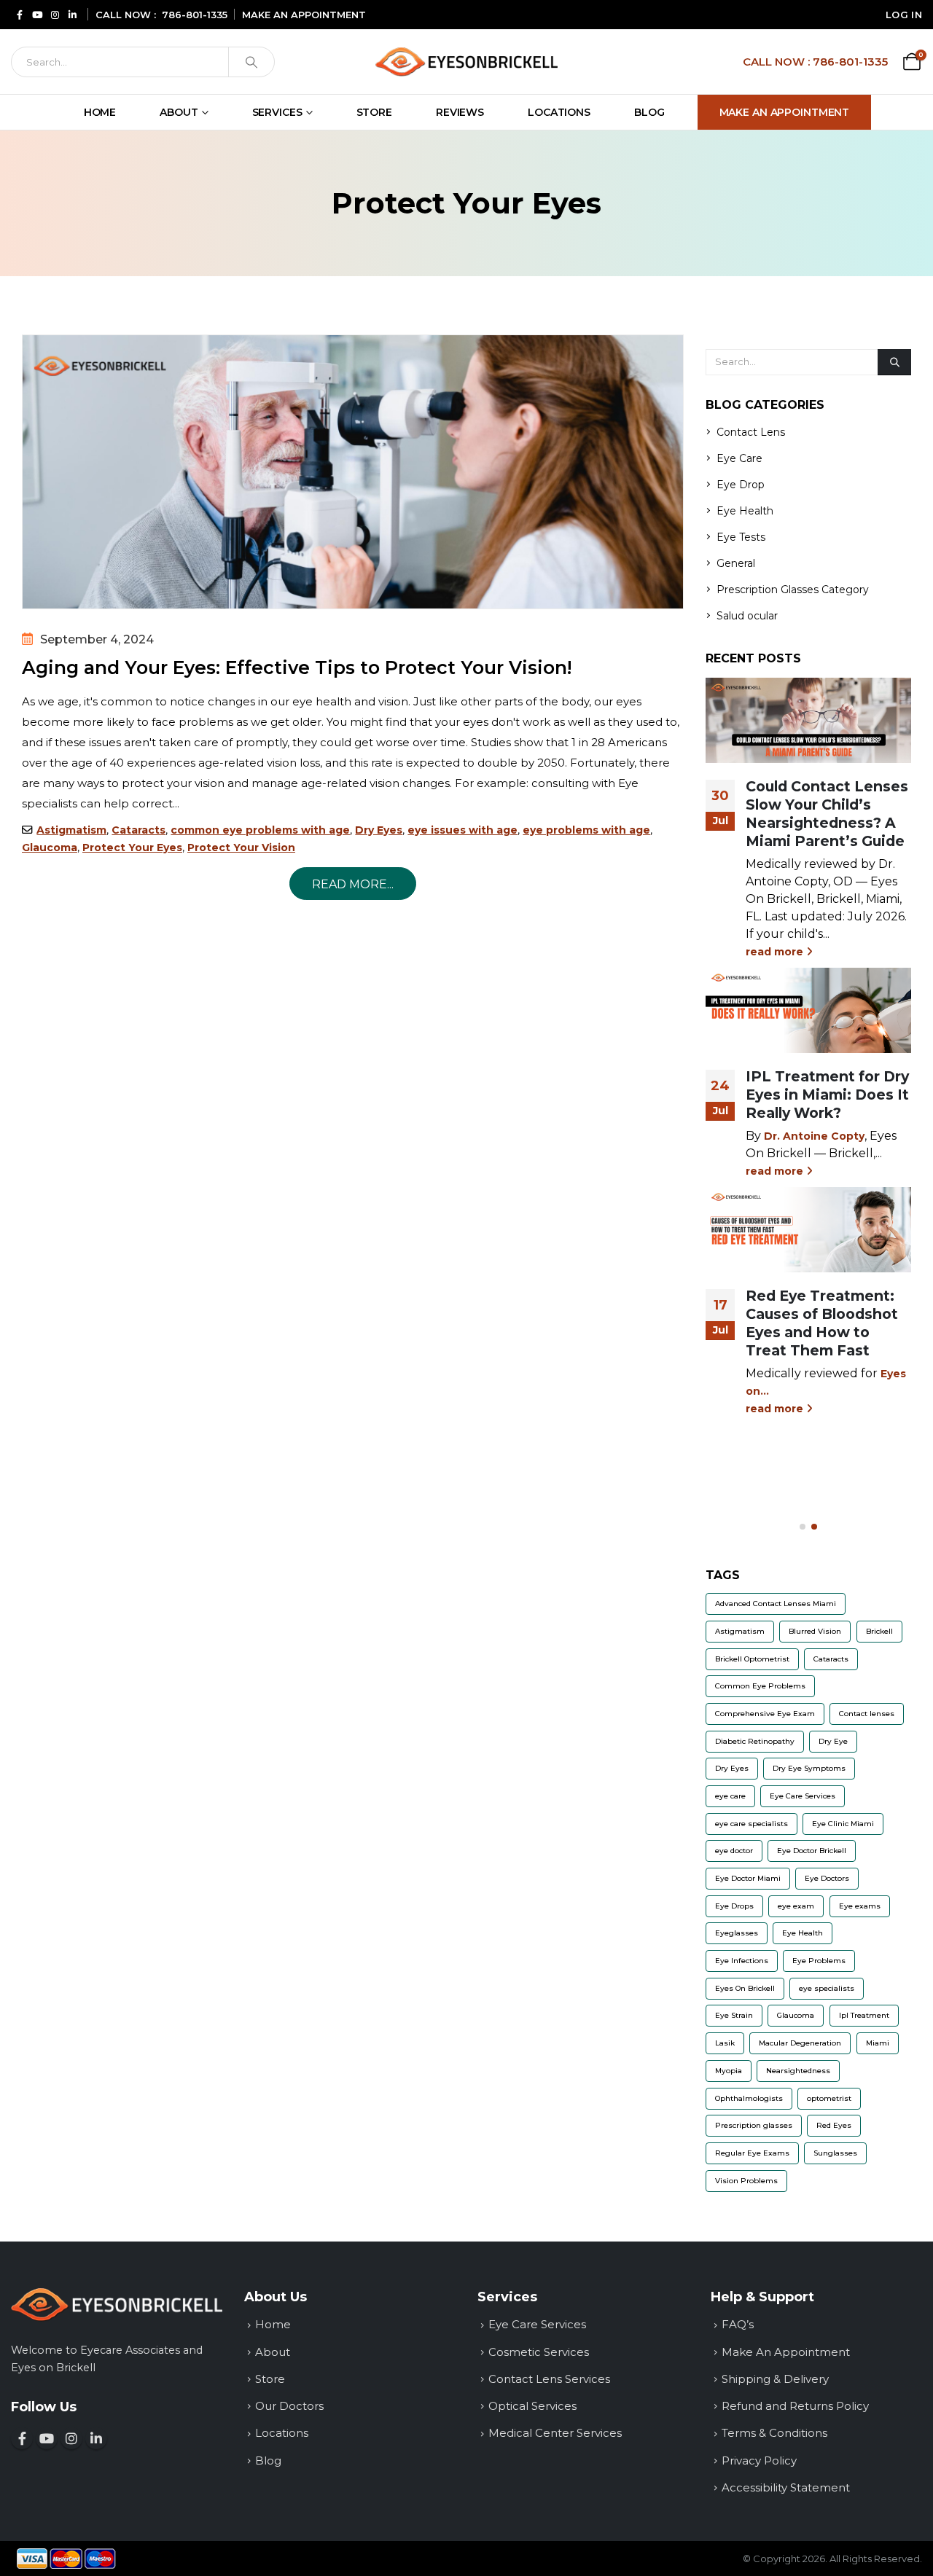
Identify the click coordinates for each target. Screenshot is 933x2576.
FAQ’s (738, 2324)
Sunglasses (835, 2153)
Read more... (353, 884)
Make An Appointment (785, 112)
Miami (878, 2043)
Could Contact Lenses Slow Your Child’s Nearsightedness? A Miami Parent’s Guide (827, 814)
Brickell (879, 1631)
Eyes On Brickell (745, 1988)
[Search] (251, 62)
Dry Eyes (379, 830)
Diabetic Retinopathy (755, 1741)
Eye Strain (734, 2015)
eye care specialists (752, 1824)
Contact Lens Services (549, 2379)
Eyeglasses (737, 1933)
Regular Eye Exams (752, 2153)
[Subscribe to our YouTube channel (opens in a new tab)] (37, 14)
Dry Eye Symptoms (809, 1768)
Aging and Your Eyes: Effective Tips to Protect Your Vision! (297, 668)
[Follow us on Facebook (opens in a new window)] (22, 2438)
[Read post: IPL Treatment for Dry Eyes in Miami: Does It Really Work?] (809, 1010)
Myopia (729, 2071)
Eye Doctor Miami (748, 1878)
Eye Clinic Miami (843, 1824)
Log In (904, 15)
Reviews (460, 112)
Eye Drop (741, 485)
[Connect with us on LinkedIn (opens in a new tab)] (72, 14)
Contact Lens (751, 432)
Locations (559, 112)
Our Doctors (289, 2406)
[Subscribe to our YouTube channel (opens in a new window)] (47, 2438)
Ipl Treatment (864, 2015)
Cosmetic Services (539, 2352)
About (179, 112)
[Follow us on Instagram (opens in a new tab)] (55, 14)
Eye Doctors (827, 1878)
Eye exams (860, 1906)
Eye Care (739, 458)
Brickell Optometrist (752, 1659)
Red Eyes (834, 2125)
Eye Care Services (803, 1796)
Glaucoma (50, 847)
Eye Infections (742, 1961)
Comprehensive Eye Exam (765, 1714)
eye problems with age (586, 830)
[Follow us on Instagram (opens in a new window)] (71, 2438)
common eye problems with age (260, 830)
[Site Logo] (466, 62)
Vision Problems (746, 2181)
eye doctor (734, 1851)
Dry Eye (833, 1741)
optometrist (829, 2098)
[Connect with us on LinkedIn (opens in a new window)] (96, 2438)
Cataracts (138, 830)
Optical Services (532, 2406)
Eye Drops (734, 1906)
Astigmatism (71, 830)
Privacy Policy (759, 2460)
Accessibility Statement (786, 2487)
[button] (803, 1527)
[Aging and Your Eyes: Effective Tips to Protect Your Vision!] (353, 472)
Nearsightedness (798, 2071)
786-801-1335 (195, 15)
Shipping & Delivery (775, 2379)
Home (100, 112)
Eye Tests (741, 537)
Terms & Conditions (774, 2433)
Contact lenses (867, 1714)
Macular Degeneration (800, 2043)
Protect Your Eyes (132, 847)
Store (374, 112)
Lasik (725, 2043)
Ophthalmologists (749, 2098)
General (736, 563)
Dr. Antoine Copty (814, 1136)
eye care (730, 1796)
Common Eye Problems (760, 1686)
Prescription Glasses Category (793, 590)
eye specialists (827, 1988)
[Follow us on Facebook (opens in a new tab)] (20, 14)
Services (277, 112)
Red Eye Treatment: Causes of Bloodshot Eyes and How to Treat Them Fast (822, 1323)
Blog (649, 112)
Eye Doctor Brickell (812, 1851)
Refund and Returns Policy (795, 2406)
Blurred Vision (815, 1631)
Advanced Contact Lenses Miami (776, 1604)
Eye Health (745, 511)
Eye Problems (819, 1961)
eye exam (796, 1906)
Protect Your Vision (241, 847)
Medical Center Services (555, 2433)
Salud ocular (747, 616)
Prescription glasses (754, 2125)
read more (776, 952)
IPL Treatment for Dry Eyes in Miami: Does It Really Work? (827, 1095)
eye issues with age (462, 830)
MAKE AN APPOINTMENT (304, 15)
